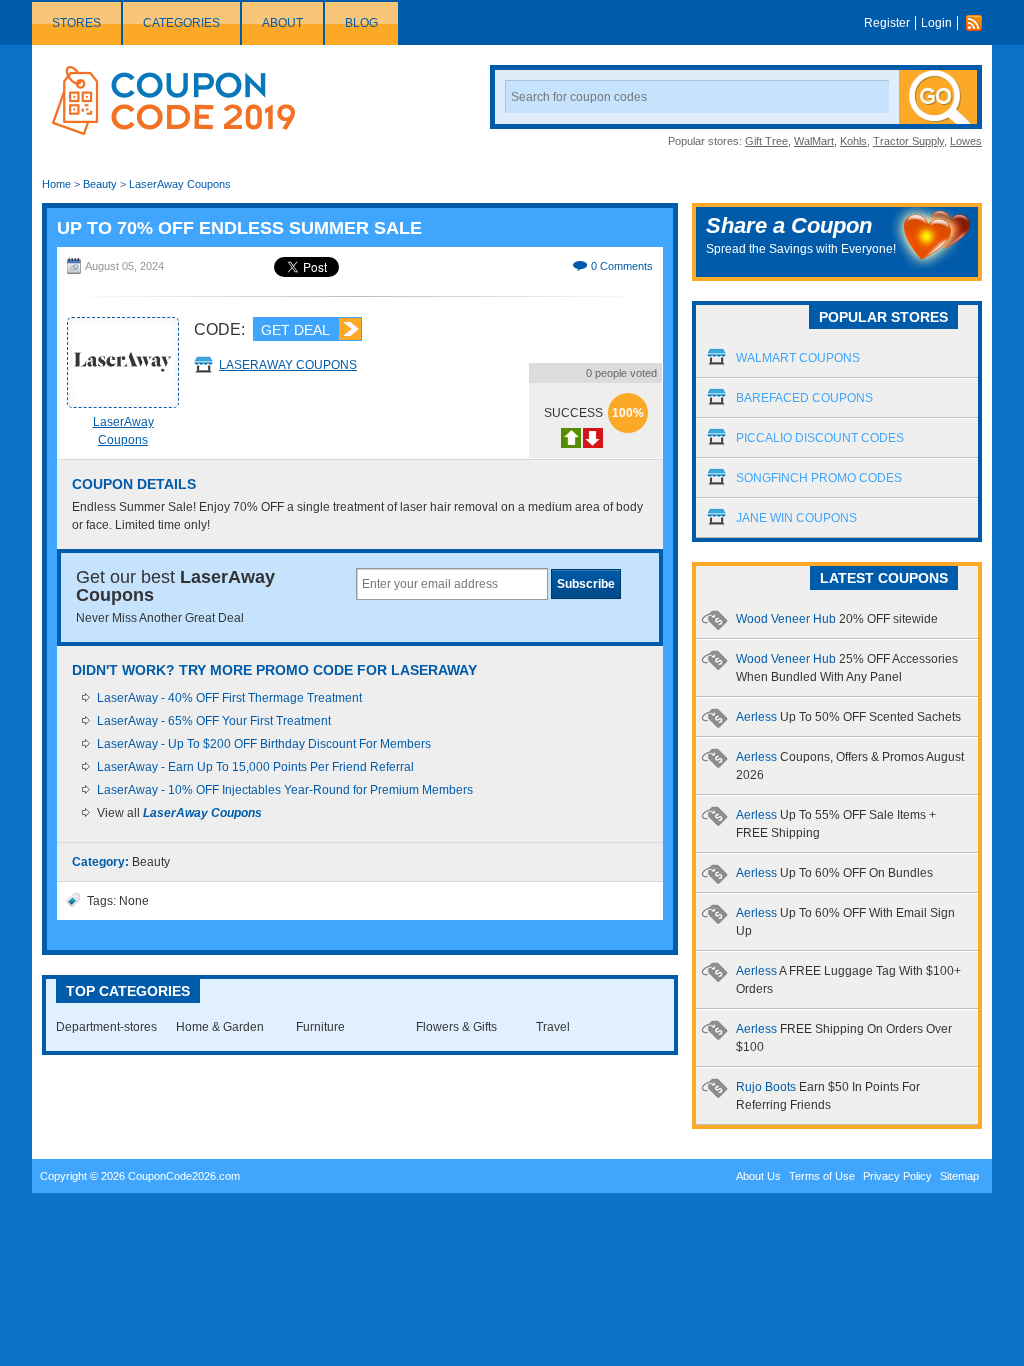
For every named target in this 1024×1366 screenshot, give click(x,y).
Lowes (966, 141)
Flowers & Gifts (456, 1027)
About (282, 23)
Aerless (848, 717)
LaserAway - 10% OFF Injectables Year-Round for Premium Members (285, 790)
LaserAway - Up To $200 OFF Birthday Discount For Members (264, 744)
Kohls (853, 141)
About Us (758, 1176)
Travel (553, 1027)
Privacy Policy (897, 1176)
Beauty (100, 184)
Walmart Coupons (798, 358)
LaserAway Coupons (180, 184)
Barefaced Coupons (804, 398)
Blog (361, 23)
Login (936, 23)
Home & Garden (220, 1027)
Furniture (320, 1027)
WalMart (814, 141)
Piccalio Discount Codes (820, 438)
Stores (76, 23)
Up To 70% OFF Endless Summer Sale (239, 228)
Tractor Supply (908, 141)
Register (887, 23)
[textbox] (452, 584)
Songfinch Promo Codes (819, 478)
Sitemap (959, 1176)
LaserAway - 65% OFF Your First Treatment (214, 721)
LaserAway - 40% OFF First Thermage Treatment (229, 698)
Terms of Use (822, 1176)
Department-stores (106, 1027)
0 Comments (622, 266)
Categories (181, 23)
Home (56, 184)
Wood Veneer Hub (837, 619)
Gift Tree (766, 141)
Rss (979, 23)
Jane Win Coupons (796, 518)
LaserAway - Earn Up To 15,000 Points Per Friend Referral (255, 767)
